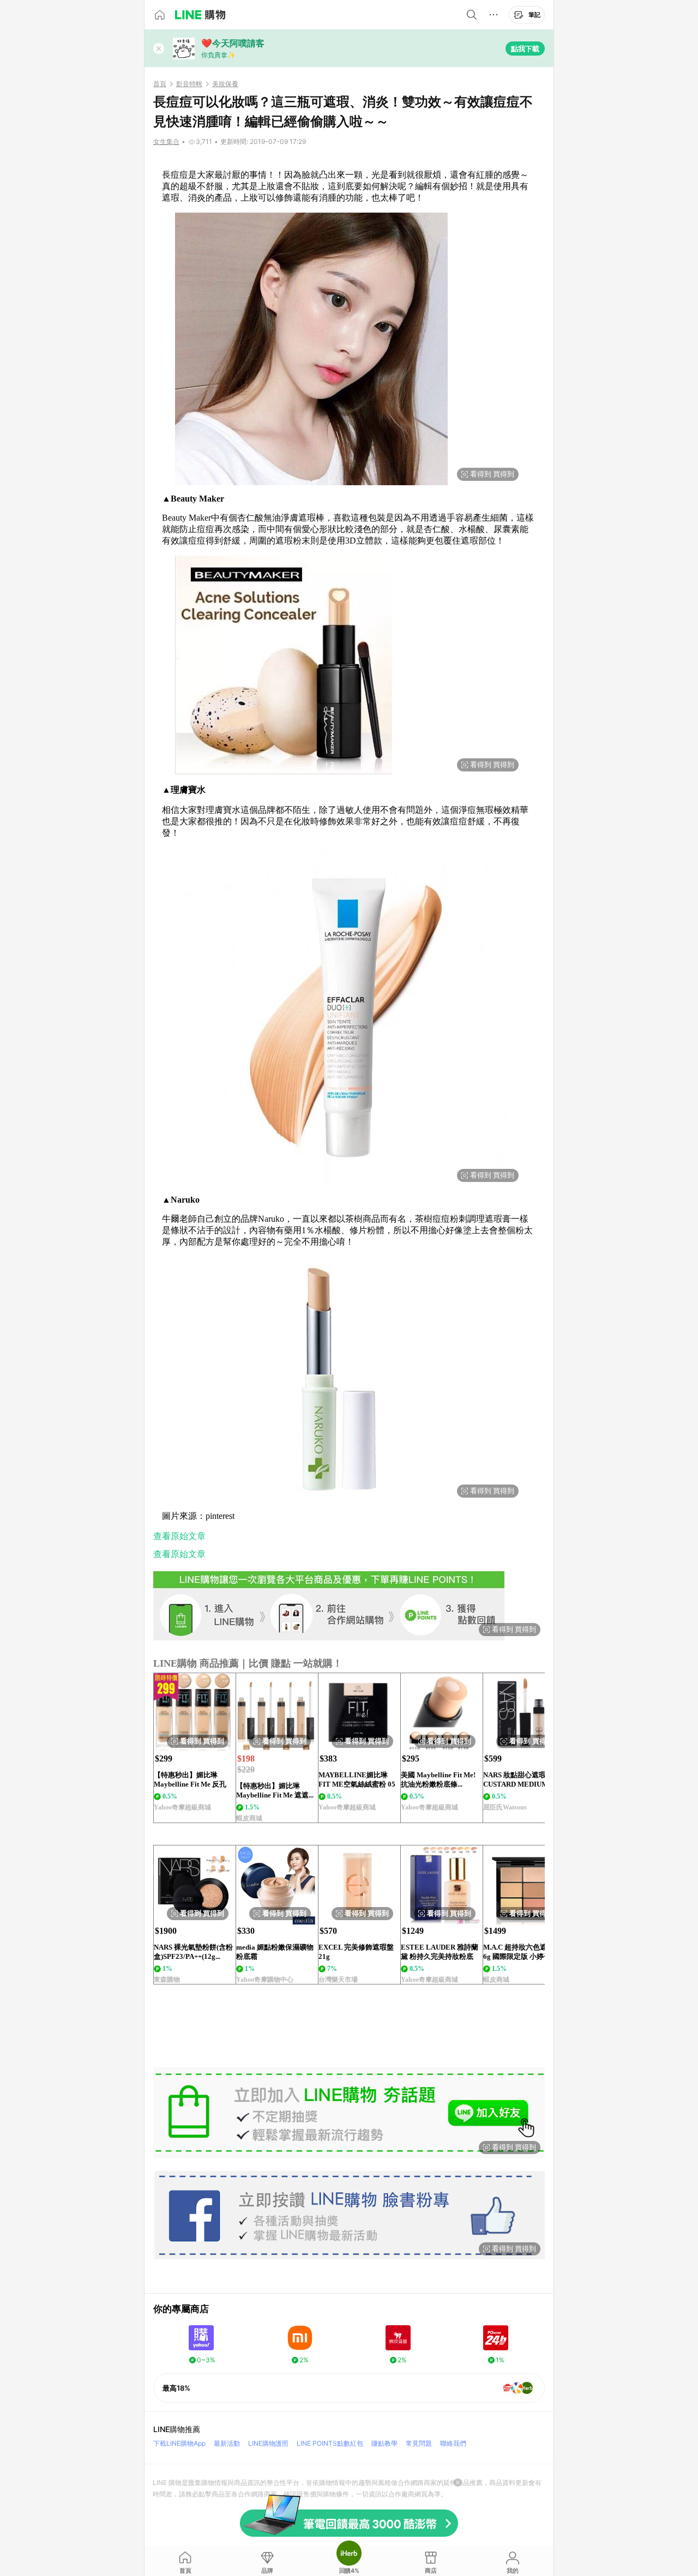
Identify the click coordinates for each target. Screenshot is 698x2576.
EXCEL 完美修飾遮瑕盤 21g (356, 1952)
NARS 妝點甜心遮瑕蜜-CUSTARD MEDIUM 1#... (523, 1779)
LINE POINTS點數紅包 (330, 2443)
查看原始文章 (179, 1536)
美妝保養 (225, 84)
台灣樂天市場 (338, 1980)
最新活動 (227, 2443)
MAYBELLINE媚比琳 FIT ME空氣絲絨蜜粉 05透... (357, 1780)
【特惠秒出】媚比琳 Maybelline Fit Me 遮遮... (275, 1790)
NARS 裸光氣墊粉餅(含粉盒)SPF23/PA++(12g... (193, 1952)
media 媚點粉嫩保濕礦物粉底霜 (275, 1952)
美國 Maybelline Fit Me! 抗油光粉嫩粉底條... (438, 1779)
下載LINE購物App (179, 2443)
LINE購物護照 (268, 2443)
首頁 (160, 84)
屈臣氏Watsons (505, 1807)
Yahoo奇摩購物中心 (265, 1980)
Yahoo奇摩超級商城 (182, 1807)
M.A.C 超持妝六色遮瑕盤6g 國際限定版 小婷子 (522, 1952)
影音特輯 (189, 84)
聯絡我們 (453, 2443)
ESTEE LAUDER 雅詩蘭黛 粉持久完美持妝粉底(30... (440, 1952)
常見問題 (419, 2443)
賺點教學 (384, 2443)
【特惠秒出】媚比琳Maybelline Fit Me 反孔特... (190, 1780)
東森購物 (167, 1980)
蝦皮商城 (249, 1818)
